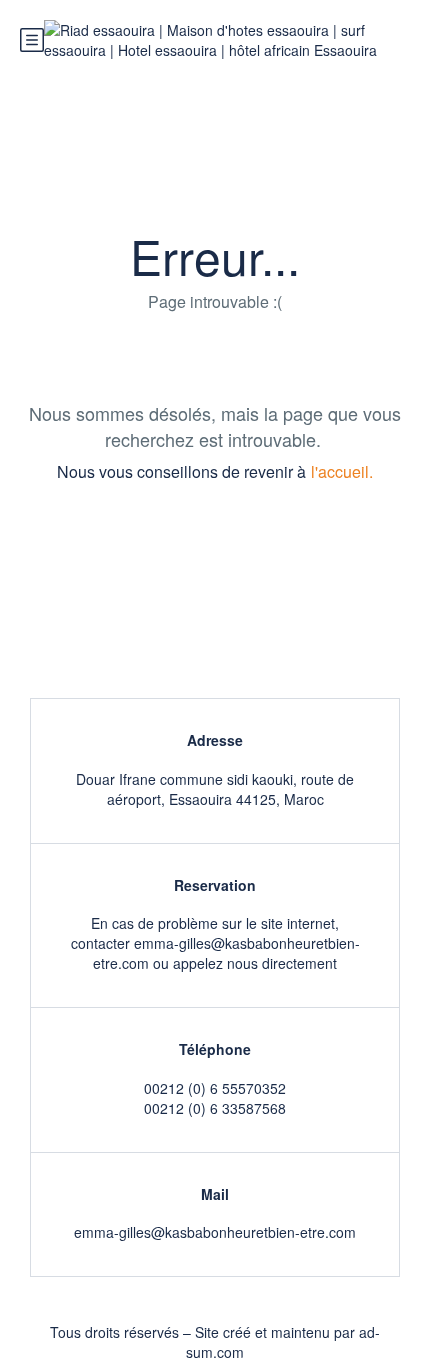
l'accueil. (342, 471)
